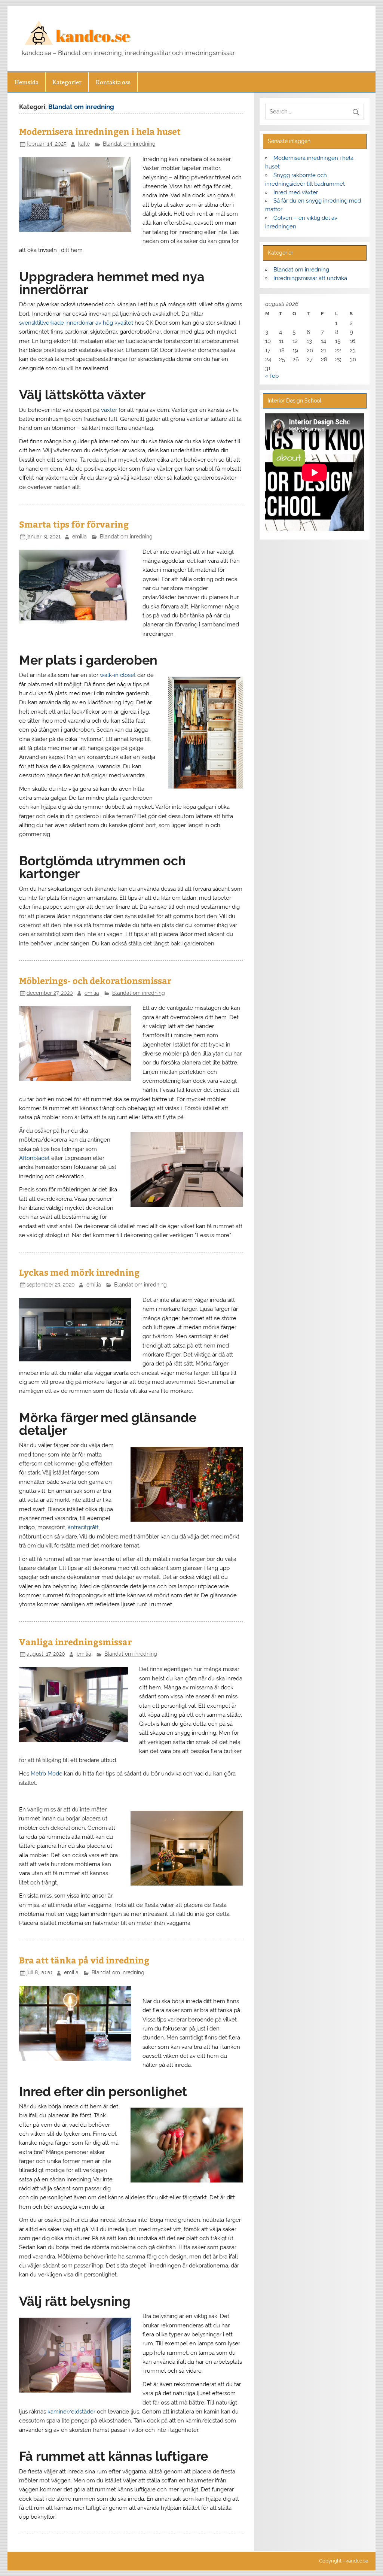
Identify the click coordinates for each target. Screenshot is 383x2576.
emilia (79, 537)
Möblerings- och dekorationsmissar (95, 980)
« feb (272, 376)
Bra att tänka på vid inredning (84, 1960)
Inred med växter (296, 192)
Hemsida (27, 82)
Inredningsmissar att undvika (310, 278)
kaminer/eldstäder (71, 2412)
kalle (84, 144)
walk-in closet (118, 675)
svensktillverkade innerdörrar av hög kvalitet (76, 323)
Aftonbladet (34, 1158)
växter (109, 410)
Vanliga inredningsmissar (75, 1642)
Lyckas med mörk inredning (79, 1272)
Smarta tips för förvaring (74, 524)
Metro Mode (47, 1774)
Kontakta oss (113, 82)
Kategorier (67, 82)
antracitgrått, (84, 1527)
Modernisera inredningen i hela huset (100, 131)
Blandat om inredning (129, 144)
